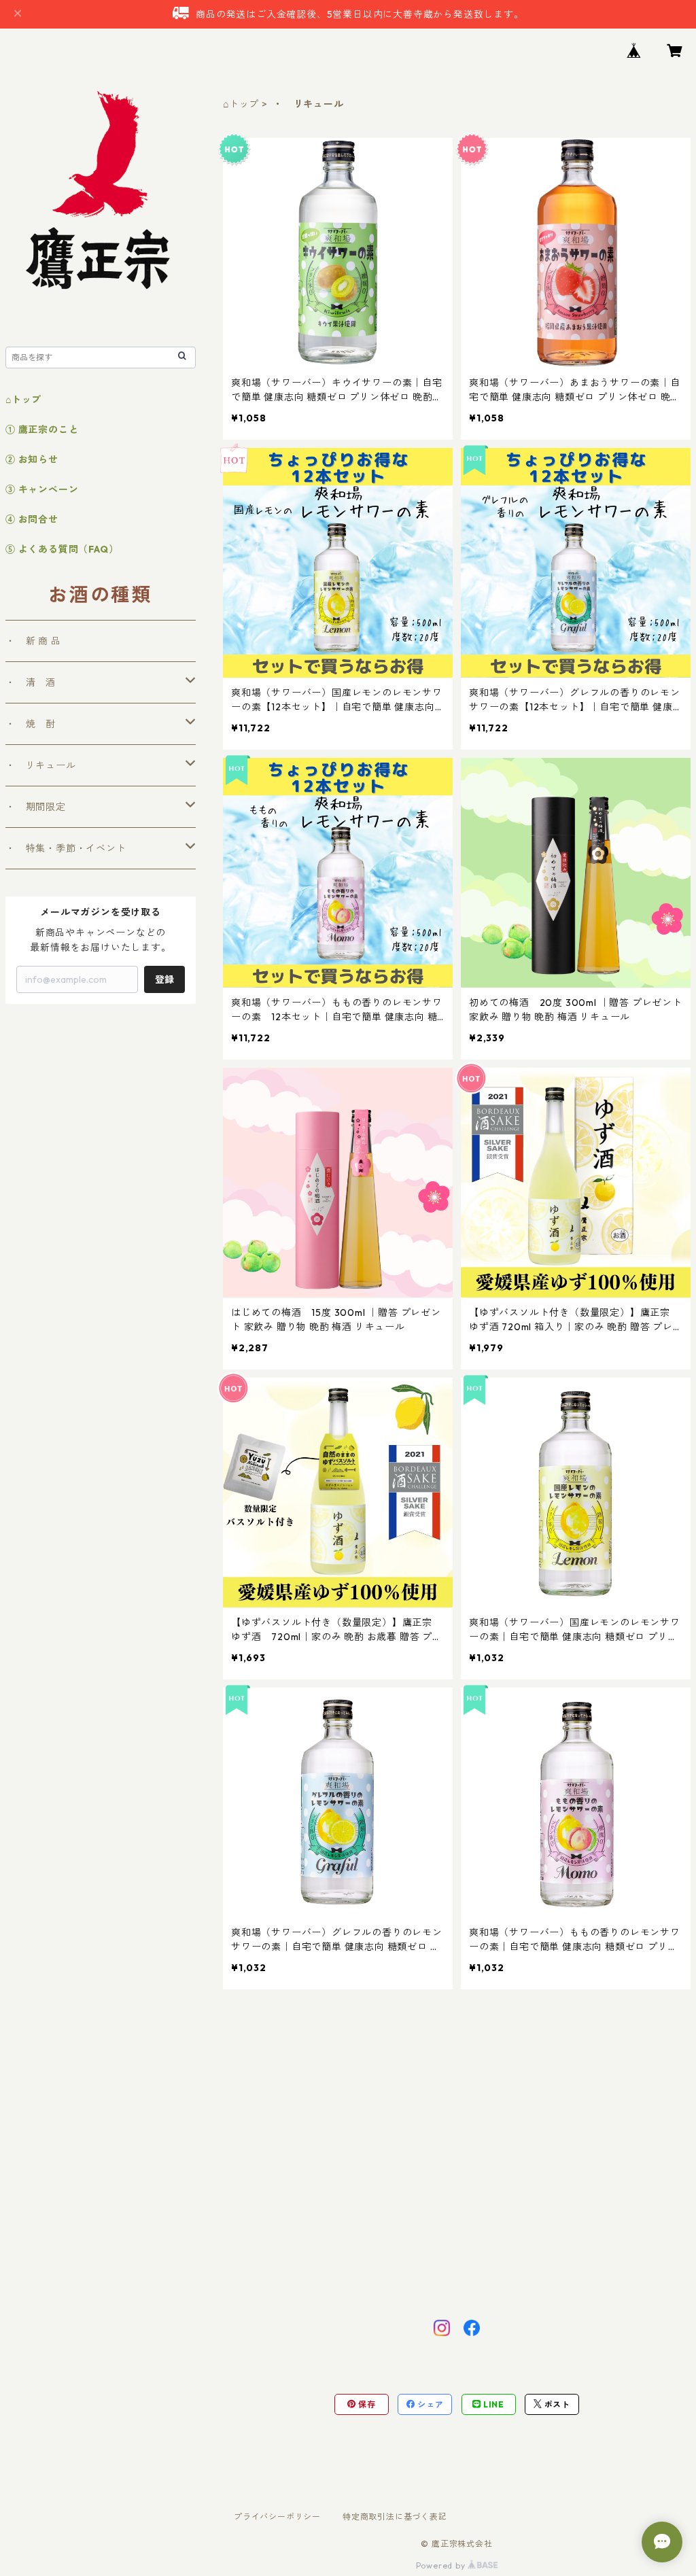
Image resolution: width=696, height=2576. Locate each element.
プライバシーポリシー (277, 2517)
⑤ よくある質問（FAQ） (62, 549)
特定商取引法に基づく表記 (395, 2517)
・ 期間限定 (36, 807)
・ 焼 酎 (31, 724)
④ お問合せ (32, 519)
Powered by (442, 2565)
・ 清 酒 (31, 682)
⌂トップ (241, 104)
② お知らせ (32, 459)
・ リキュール (41, 765)
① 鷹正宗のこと (42, 430)
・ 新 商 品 (33, 641)
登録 (164, 979)
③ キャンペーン (42, 489)
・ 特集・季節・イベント (66, 848)
